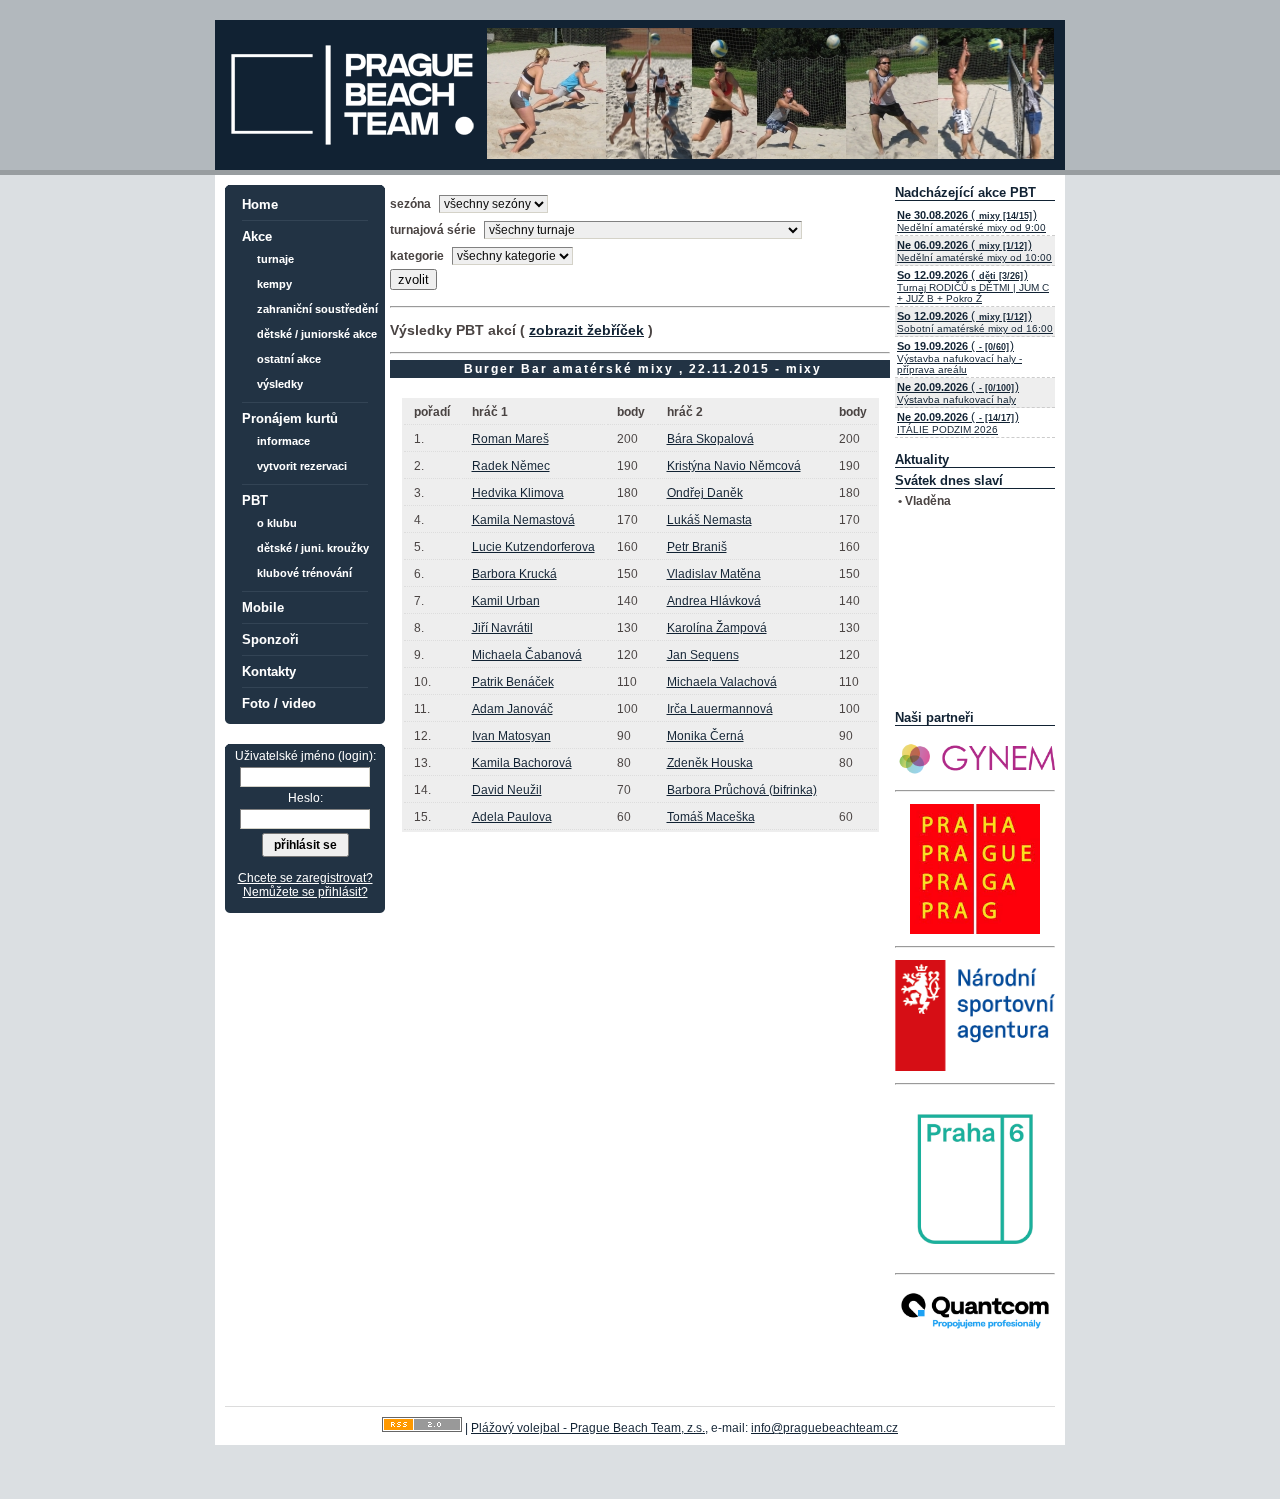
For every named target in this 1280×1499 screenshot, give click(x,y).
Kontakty (269, 671)
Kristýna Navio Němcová (734, 466)
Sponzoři (270, 639)
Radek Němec (511, 466)
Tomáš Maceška (711, 817)
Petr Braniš (697, 547)
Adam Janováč (512, 709)
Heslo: (305, 798)
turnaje (275, 259)
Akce (257, 236)
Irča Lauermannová (720, 709)
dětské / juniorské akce (317, 334)
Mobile (263, 607)
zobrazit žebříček (586, 330)
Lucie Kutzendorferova (533, 547)
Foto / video (279, 703)
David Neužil (507, 790)
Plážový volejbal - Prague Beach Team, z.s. (588, 1428)
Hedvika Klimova (518, 493)
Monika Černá (705, 736)
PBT (255, 500)
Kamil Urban (506, 601)
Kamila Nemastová (523, 520)
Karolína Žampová (717, 628)
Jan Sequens (703, 655)
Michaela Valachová (722, 682)
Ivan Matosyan (511, 736)
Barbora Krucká (514, 574)
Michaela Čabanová (527, 655)
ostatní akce (289, 359)
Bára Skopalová (710, 439)
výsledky (280, 384)
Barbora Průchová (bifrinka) (742, 790)
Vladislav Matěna (714, 574)
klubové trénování (304, 573)
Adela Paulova (512, 817)
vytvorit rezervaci (302, 466)
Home (260, 204)
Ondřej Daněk (705, 493)
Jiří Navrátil (502, 628)
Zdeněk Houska (710, 763)
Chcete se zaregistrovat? (305, 878)
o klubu (277, 523)
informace (283, 441)
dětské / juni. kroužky (313, 548)
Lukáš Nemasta (709, 520)
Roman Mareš (510, 439)
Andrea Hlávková (714, 601)
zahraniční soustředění (317, 309)
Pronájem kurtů (290, 418)
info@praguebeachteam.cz (824, 1428)
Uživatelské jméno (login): (305, 756)
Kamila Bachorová (522, 763)
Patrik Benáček (513, 682)
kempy (274, 284)
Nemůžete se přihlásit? (305, 892)
